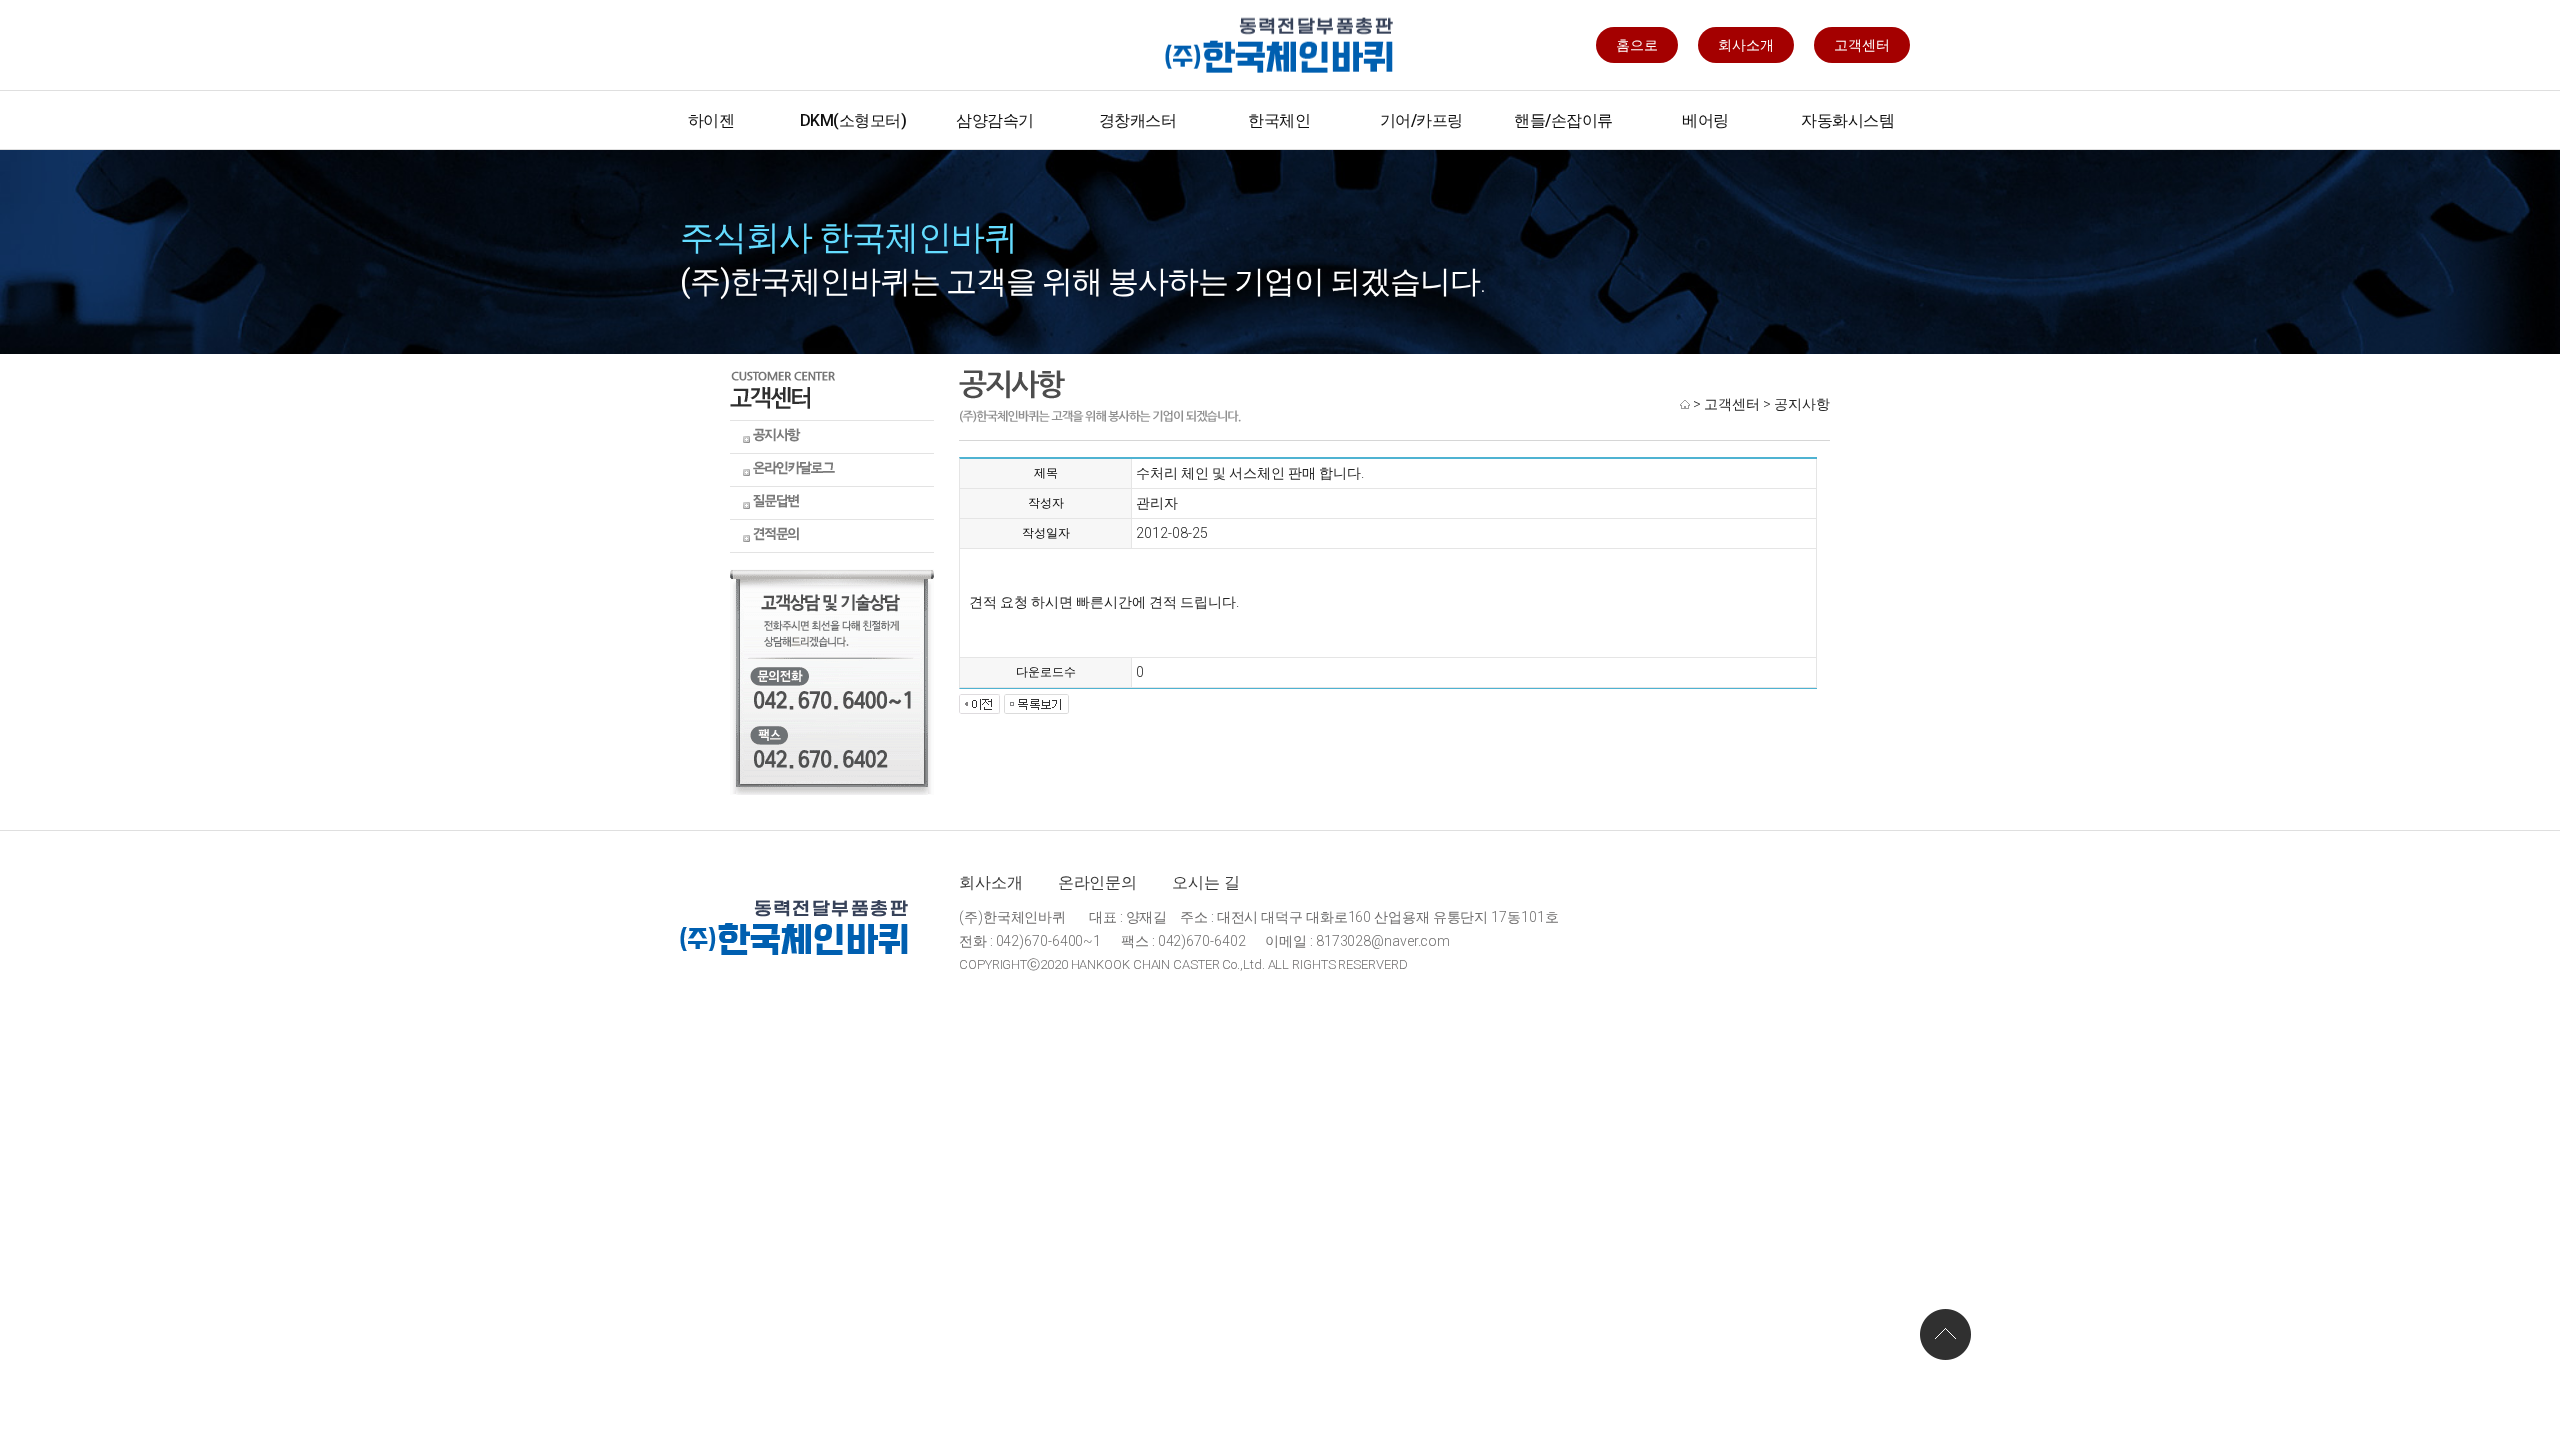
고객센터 (1862, 45)
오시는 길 (1206, 882)
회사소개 (1746, 45)
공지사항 (1802, 404)
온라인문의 (1098, 882)
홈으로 (1637, 45)
